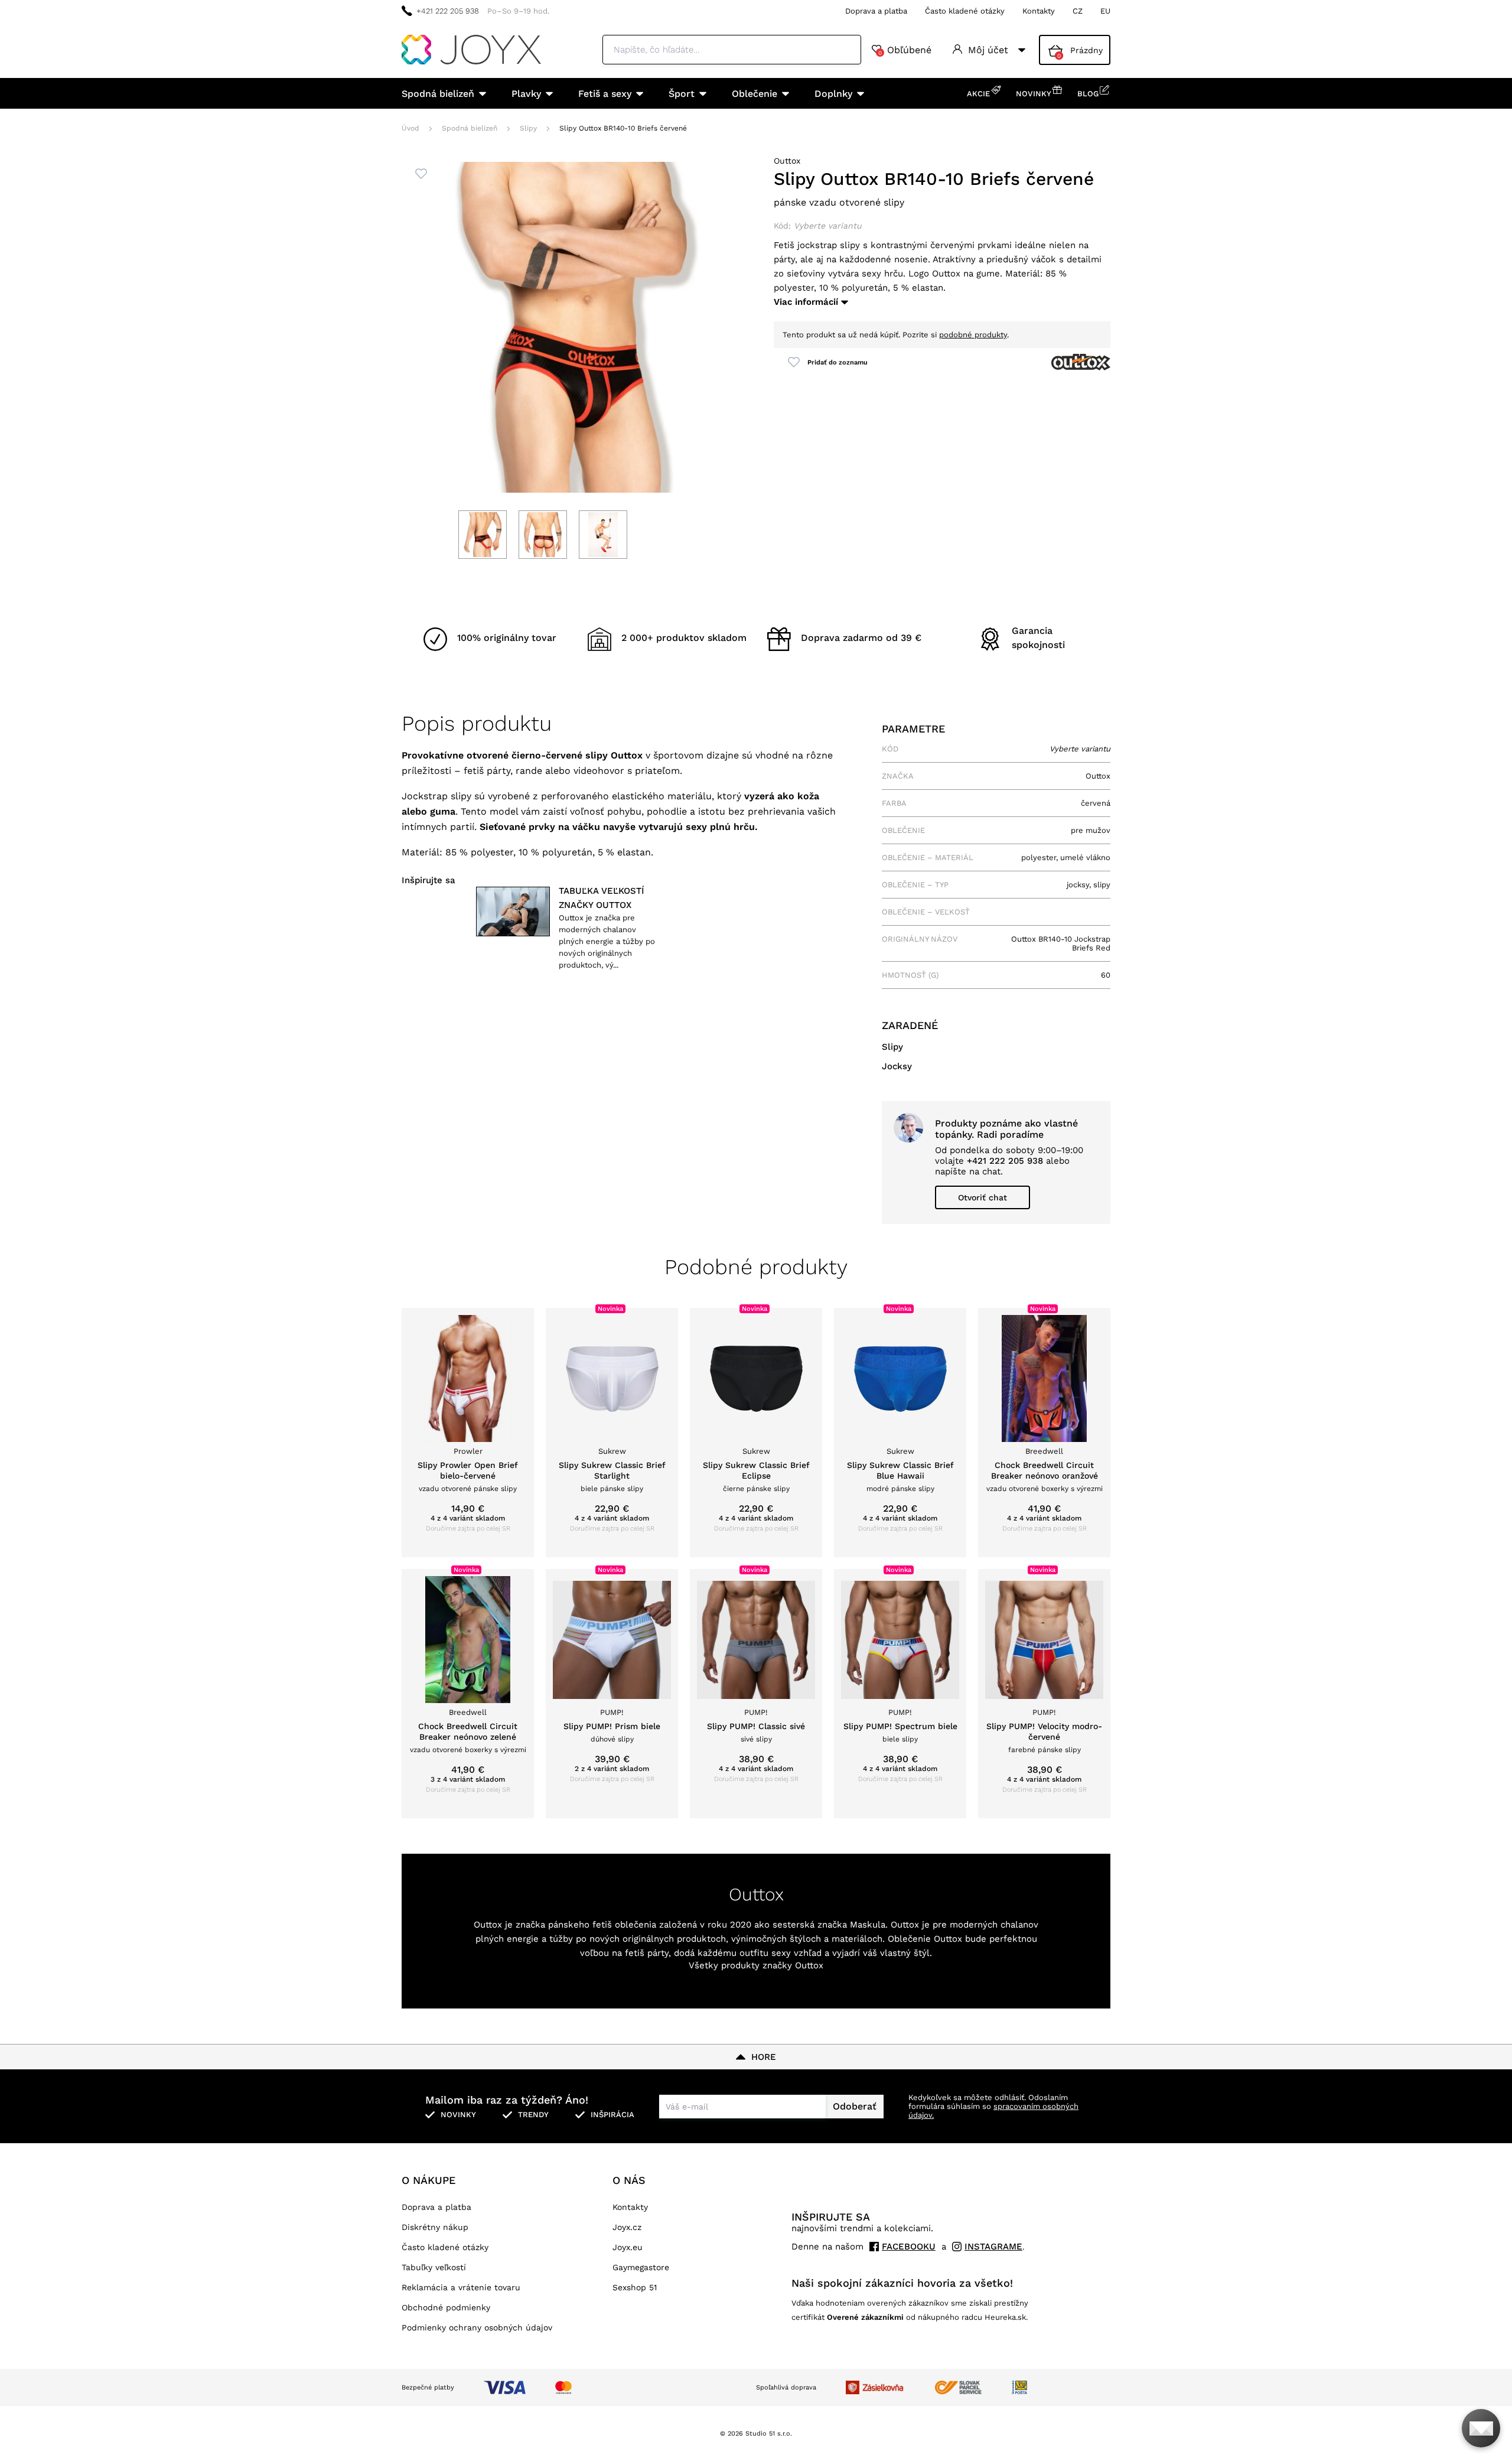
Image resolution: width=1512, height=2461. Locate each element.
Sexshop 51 (635, 2287)
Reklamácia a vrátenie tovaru (461, 2287)
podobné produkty (973, 335)
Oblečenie (755, 94)
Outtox (787, 161)
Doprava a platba (876, 11)
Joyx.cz (627, 2227)
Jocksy (897, 1066)
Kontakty (1039, 11)
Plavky (526, 94)
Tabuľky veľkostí (434, 2267)
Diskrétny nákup (435, 2227)
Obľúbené (905, 50)
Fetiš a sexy (605, 94)
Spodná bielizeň (438, 94)
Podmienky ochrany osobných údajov (477, 2327)
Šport (682, 94)
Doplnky (833, 94)
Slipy (528, 128)
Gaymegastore (641, 2267)
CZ (1078, 11)
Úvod (410, 128)
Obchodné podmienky (446, 2307)
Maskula (868, 1925)
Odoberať (855, 2106)
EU (1105, 11)
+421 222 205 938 (448, 11)
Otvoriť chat (983, 1197)
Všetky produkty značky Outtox (756, 1965)
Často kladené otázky (965, 11)
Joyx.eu (628, 2247)
